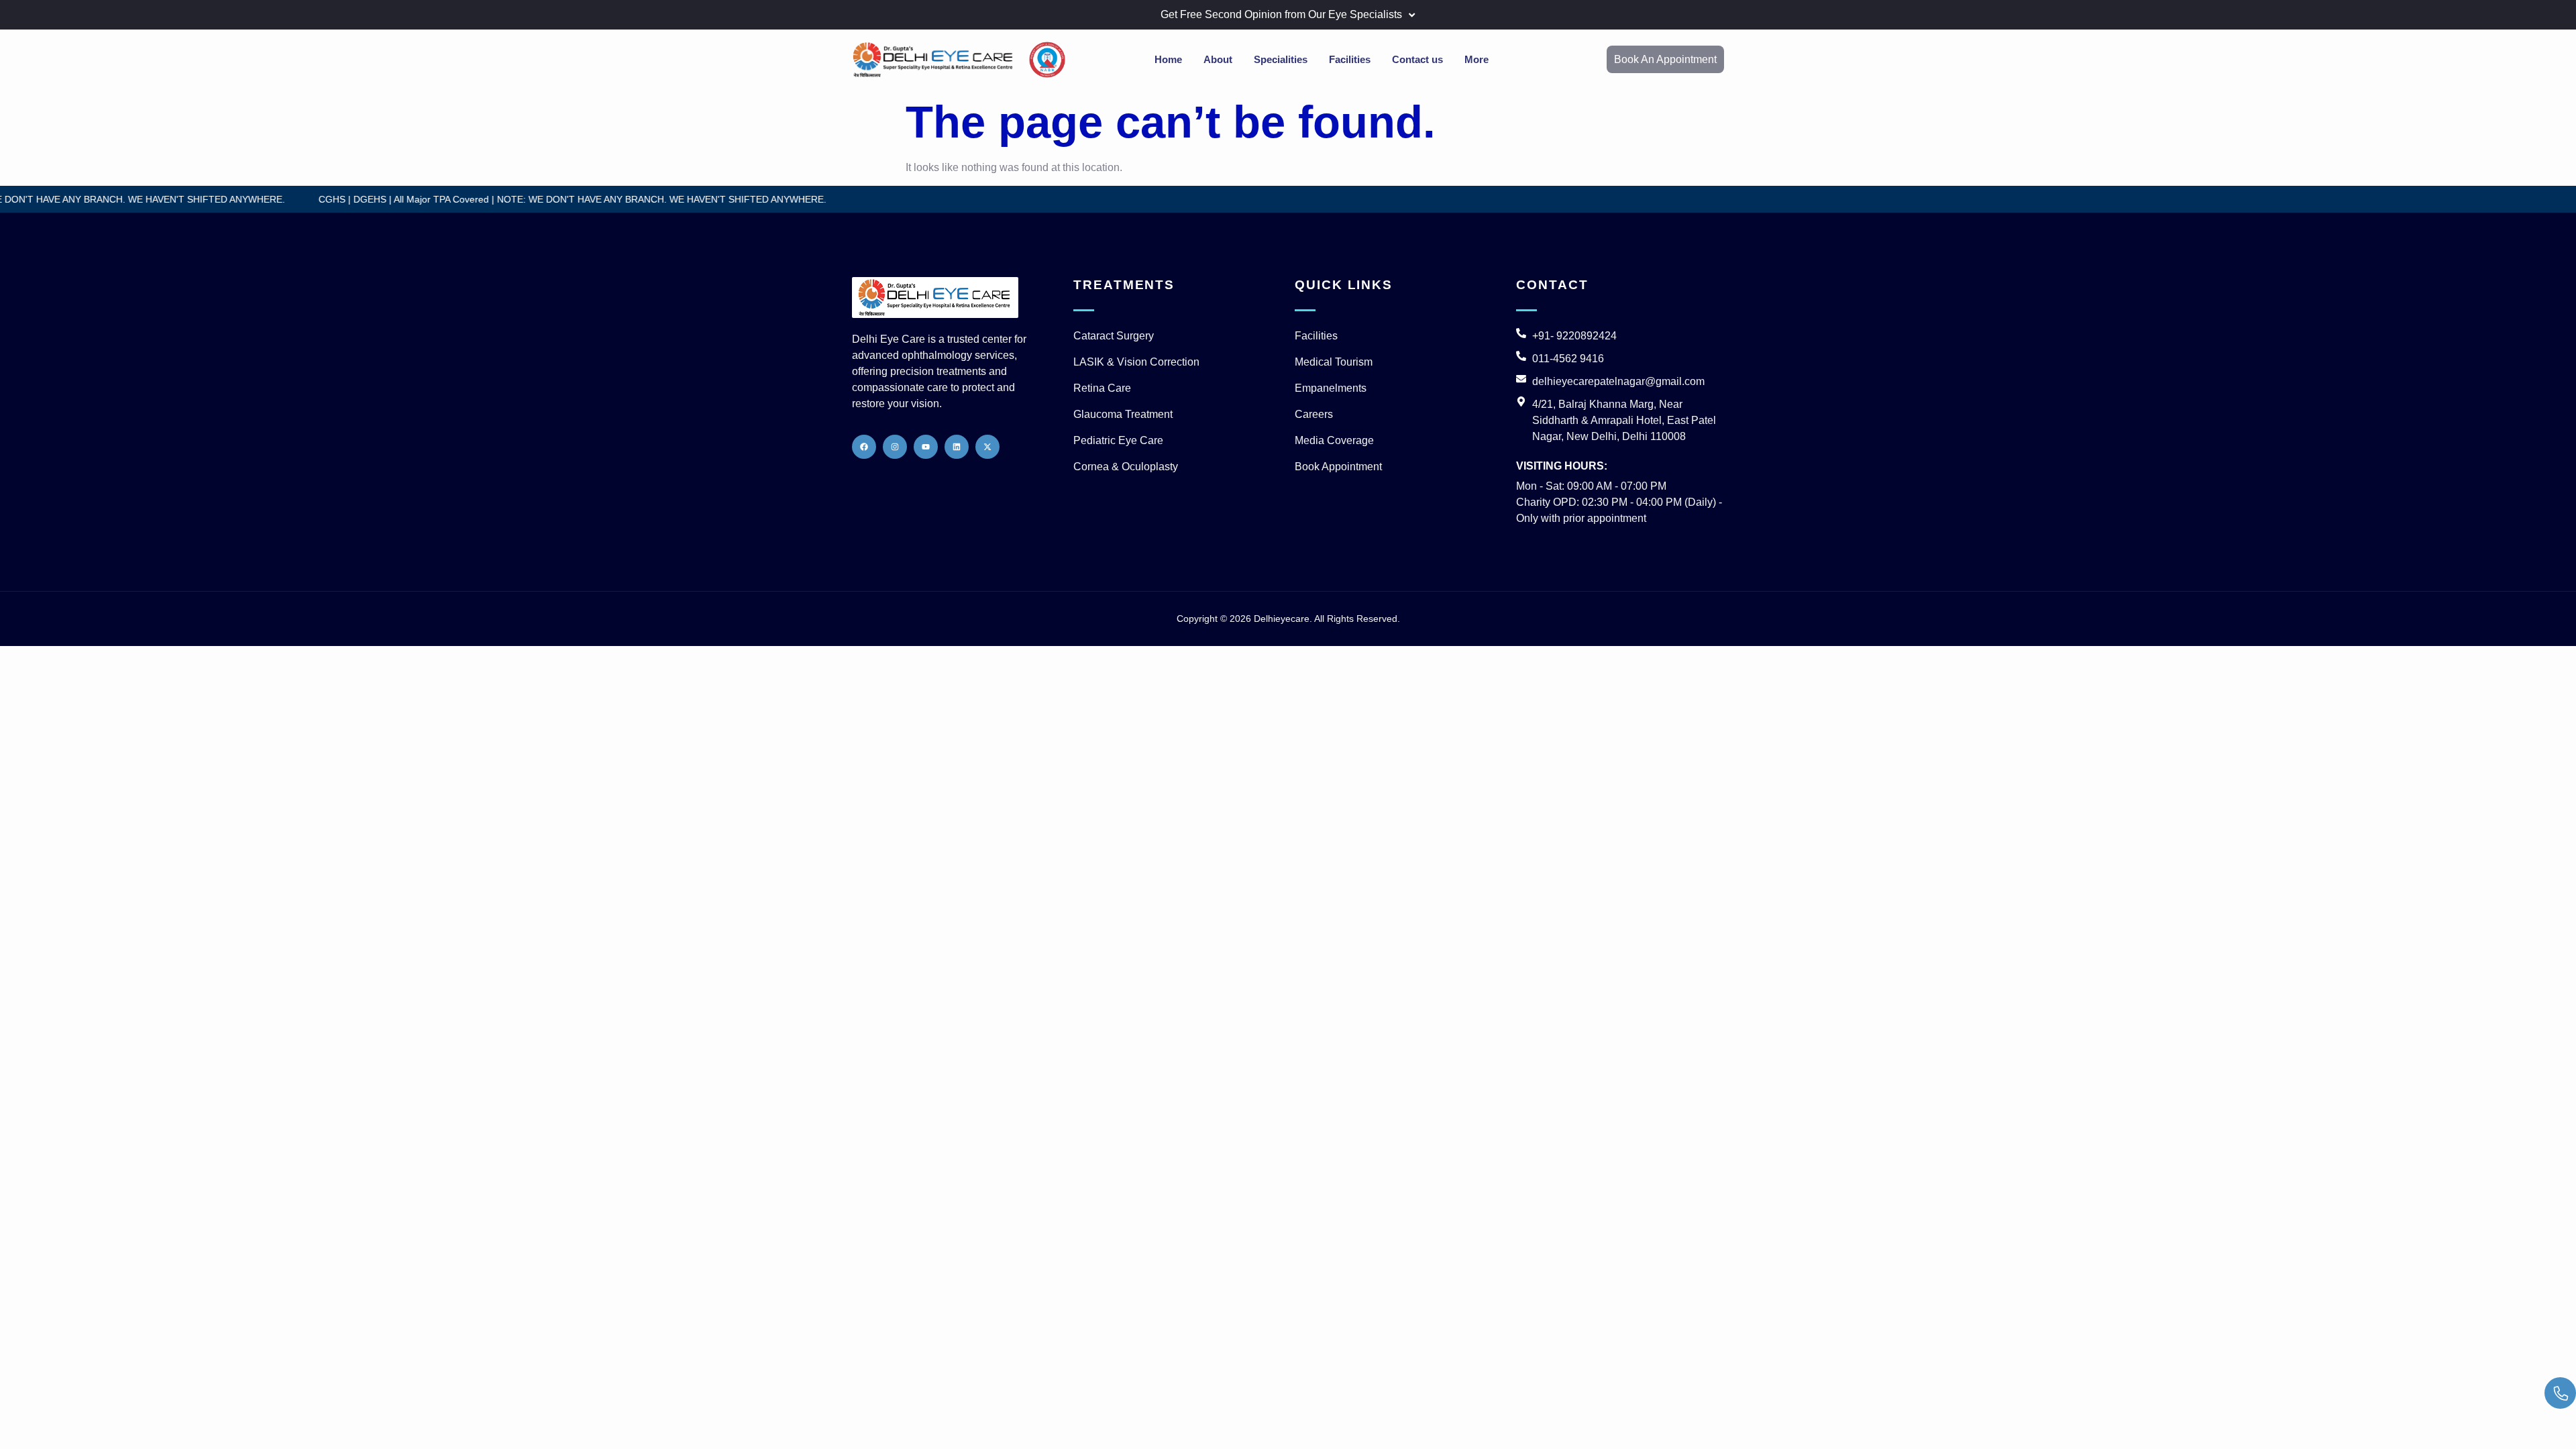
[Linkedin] (957, 447)
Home (1168, 59)
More (1477, 59)
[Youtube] (926, 447)
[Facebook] (864, 447)
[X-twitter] (987, 447)
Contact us (1417, 59)
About (1218, 59)
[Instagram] (895, 447)
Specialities (1281, 59)
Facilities (1350, 59)
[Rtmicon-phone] (2560, 1393)
